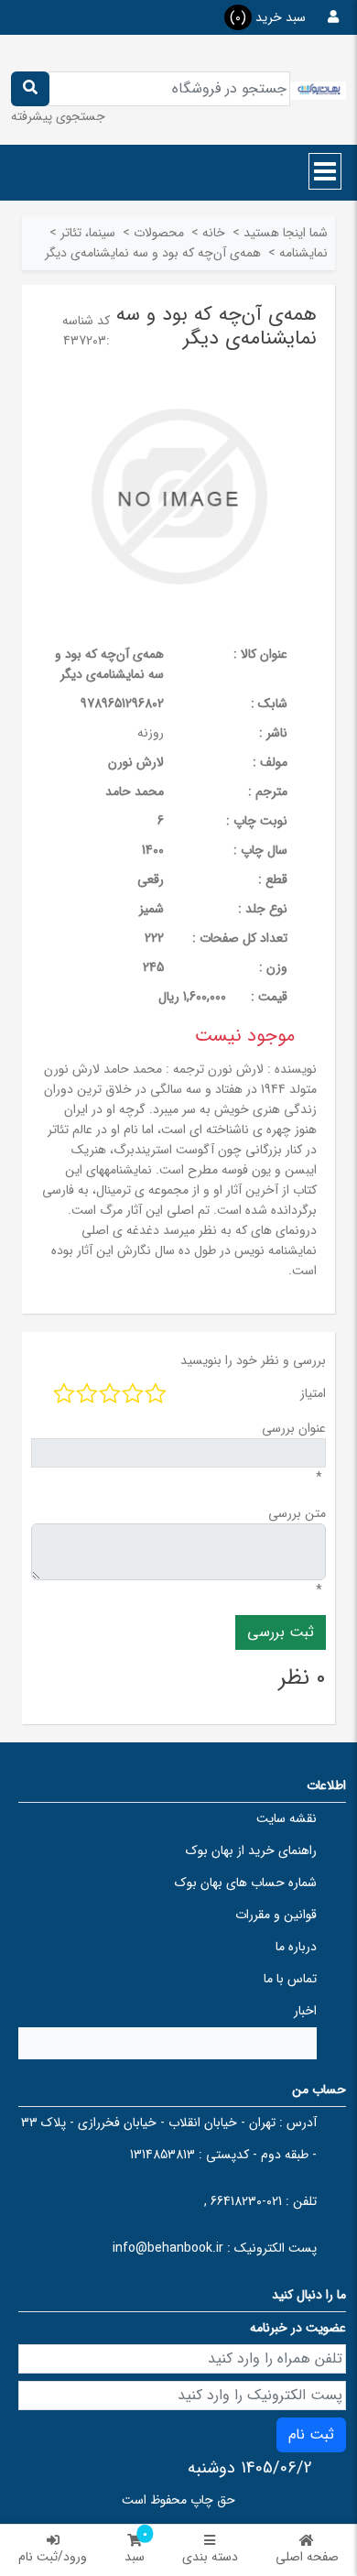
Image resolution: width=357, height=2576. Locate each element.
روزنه (151, 733)
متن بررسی (297, 1513)
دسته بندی (210, 2557)
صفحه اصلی (307, 2557)
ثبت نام (311, 2434)
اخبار (305, 2011)
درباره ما (296, 1947)
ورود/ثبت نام (53, 2557)
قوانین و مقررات (276, 1915)
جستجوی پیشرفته (58, 116)
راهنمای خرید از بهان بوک (251, 1850)
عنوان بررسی (294, 1428)
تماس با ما (290, 1979)
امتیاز (313, 1393)
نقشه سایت (287, 1818)
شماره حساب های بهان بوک (246, 1883)
